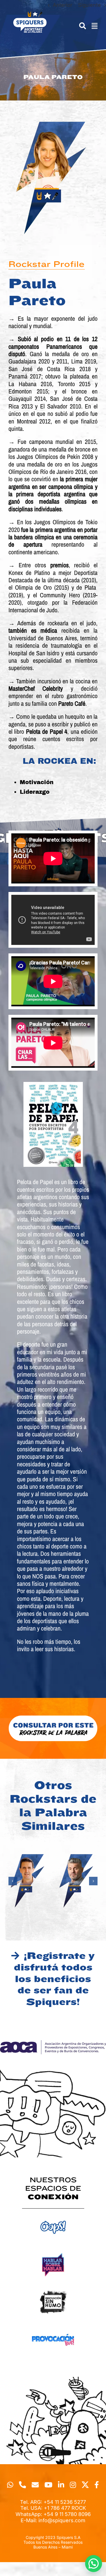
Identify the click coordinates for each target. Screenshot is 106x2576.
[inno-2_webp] (53, 2289)
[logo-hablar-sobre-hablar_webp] (53, 2251)
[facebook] (97, 2485)
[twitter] (85, 2485)
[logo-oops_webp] (53, 2214)
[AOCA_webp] (53, 2043)
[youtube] (48, 2485)
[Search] (80, 26)
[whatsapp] (10, 2485)
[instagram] (73, 2485)
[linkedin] (61, 2485)
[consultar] (53, 1717)
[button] (13, 1881)
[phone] (22, 2485)
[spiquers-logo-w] (30, 14)
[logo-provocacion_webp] (53, 2326)
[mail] (35, 2485)
